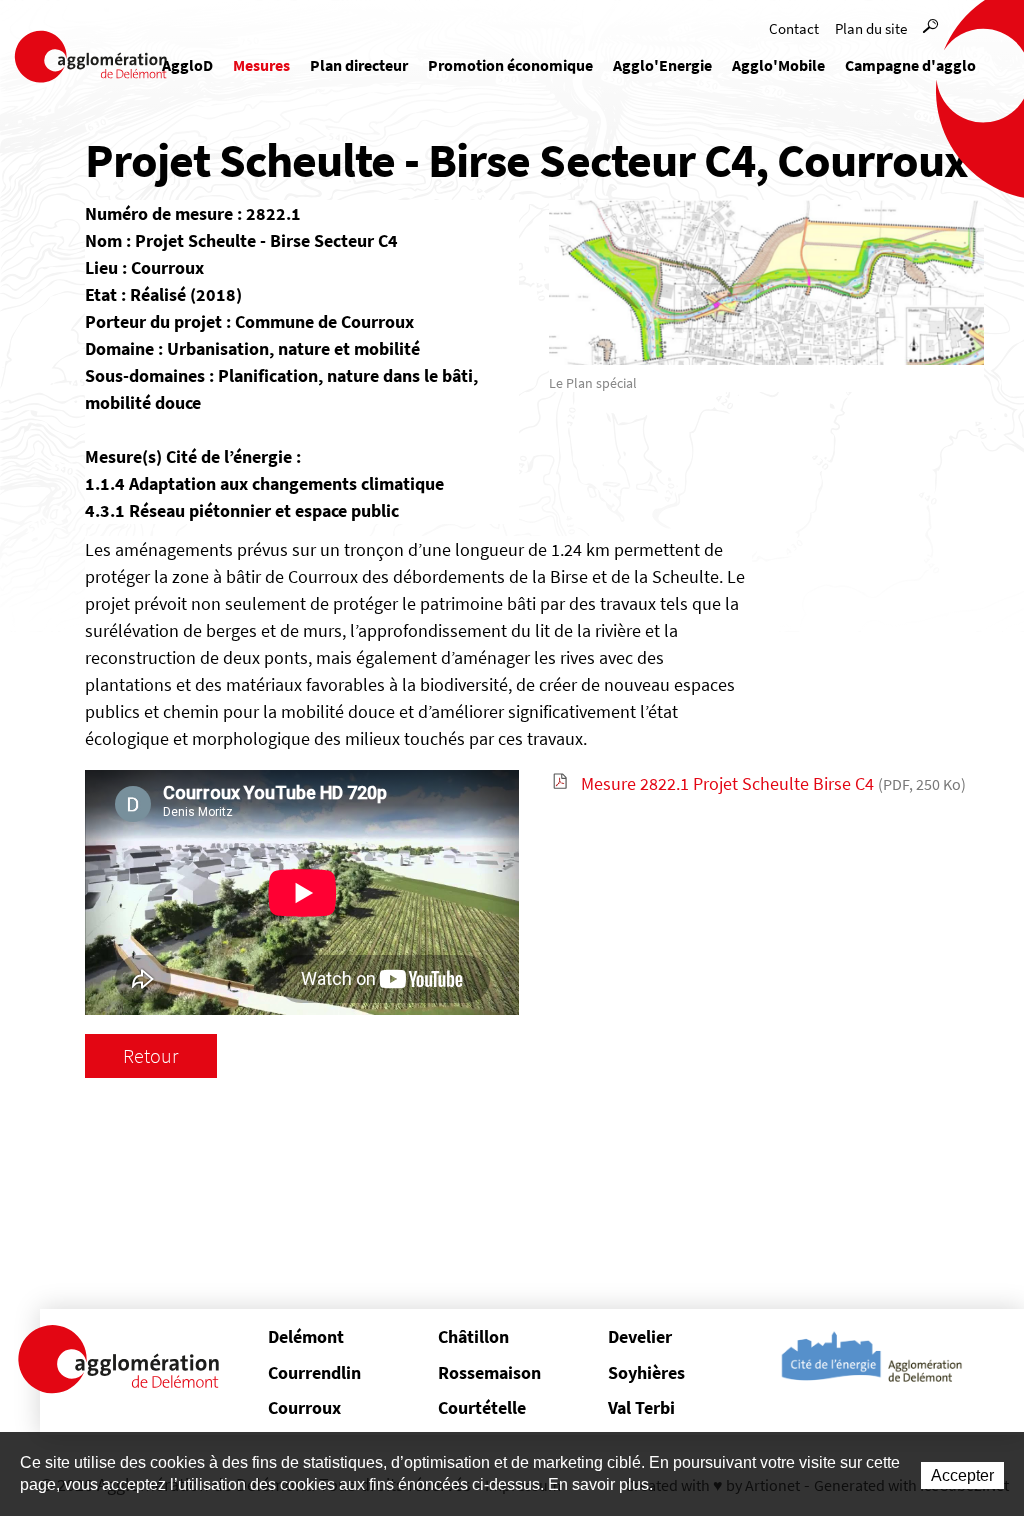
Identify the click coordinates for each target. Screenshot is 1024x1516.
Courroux (304, 1407)
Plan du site (871, 28)
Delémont (306, 1336)
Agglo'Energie (662, 65)
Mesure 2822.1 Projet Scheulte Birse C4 (773, 783)
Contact (794, 28)
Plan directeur (359, 65)
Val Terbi (641, 1407)
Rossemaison (489, 1372)
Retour (150, 1055)
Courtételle (482, 1407)
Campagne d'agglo (910, 65)
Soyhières (646, 1372)
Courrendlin (314, 1372)
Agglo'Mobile (778, 65)
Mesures (261, 65)
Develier (640, 1336)
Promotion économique (510, 65)
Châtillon (473, 1336)
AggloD (187, 65)
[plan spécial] (766, 280)
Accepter (962, 1475)
